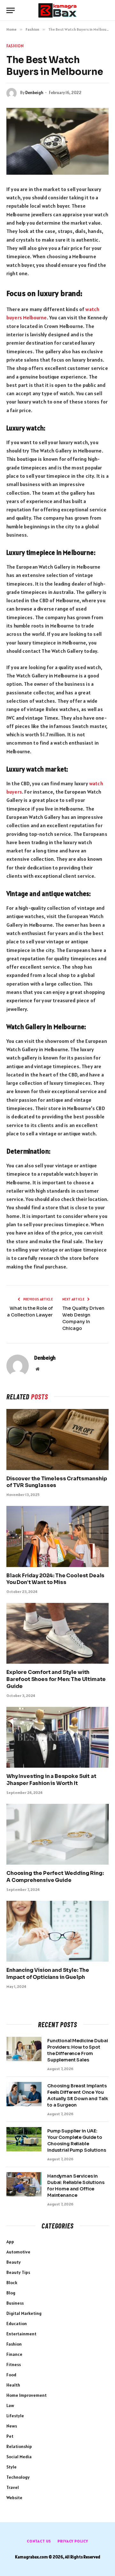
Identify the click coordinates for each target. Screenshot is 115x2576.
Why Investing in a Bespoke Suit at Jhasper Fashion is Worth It (51, 1780)
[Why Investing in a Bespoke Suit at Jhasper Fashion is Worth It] (57, 1737)
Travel (13, 2487)
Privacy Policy (73, 2541)
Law (10, 2405)
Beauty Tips (18, 2272)
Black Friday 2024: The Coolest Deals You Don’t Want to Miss (55, 1579)
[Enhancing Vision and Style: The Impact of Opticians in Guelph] (57, 1931)
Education (17, 2324)
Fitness (14, 2364)
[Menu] (11, 10)
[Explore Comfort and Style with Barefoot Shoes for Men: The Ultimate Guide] (57, 1633)
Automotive (18, 2252)
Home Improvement (27, 2395)
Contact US (39, 2541)
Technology (18, 2477)
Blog (11, 2293)
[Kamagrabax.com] (57, 10)
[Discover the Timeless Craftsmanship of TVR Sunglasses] (57, 1439)
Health (13, 2385)
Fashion (15, 46)
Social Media (19, 2457)
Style (11, 2467)
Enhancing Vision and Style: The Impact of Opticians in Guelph (48, 1974)
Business (15, 2303)
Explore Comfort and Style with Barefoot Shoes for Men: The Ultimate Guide (56, 1679)
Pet (10, 2436)
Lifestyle (15, 2416)
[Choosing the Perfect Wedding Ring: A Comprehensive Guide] (57, 1834)
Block (12, 2283)
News (12, 2426)
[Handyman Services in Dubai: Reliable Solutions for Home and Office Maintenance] (24, 2184)
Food (11, 2375)
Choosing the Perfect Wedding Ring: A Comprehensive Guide (55, 1877)
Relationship (19, 2446)
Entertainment (21, 2334)
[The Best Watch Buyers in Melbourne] (57, 141)
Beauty (14, 2262)
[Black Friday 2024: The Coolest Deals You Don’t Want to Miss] (57, 1536)
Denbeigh (34, 93)
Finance (14, 2354)
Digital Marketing (24, 2313)
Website (14, 2498)
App (10, 2242)
